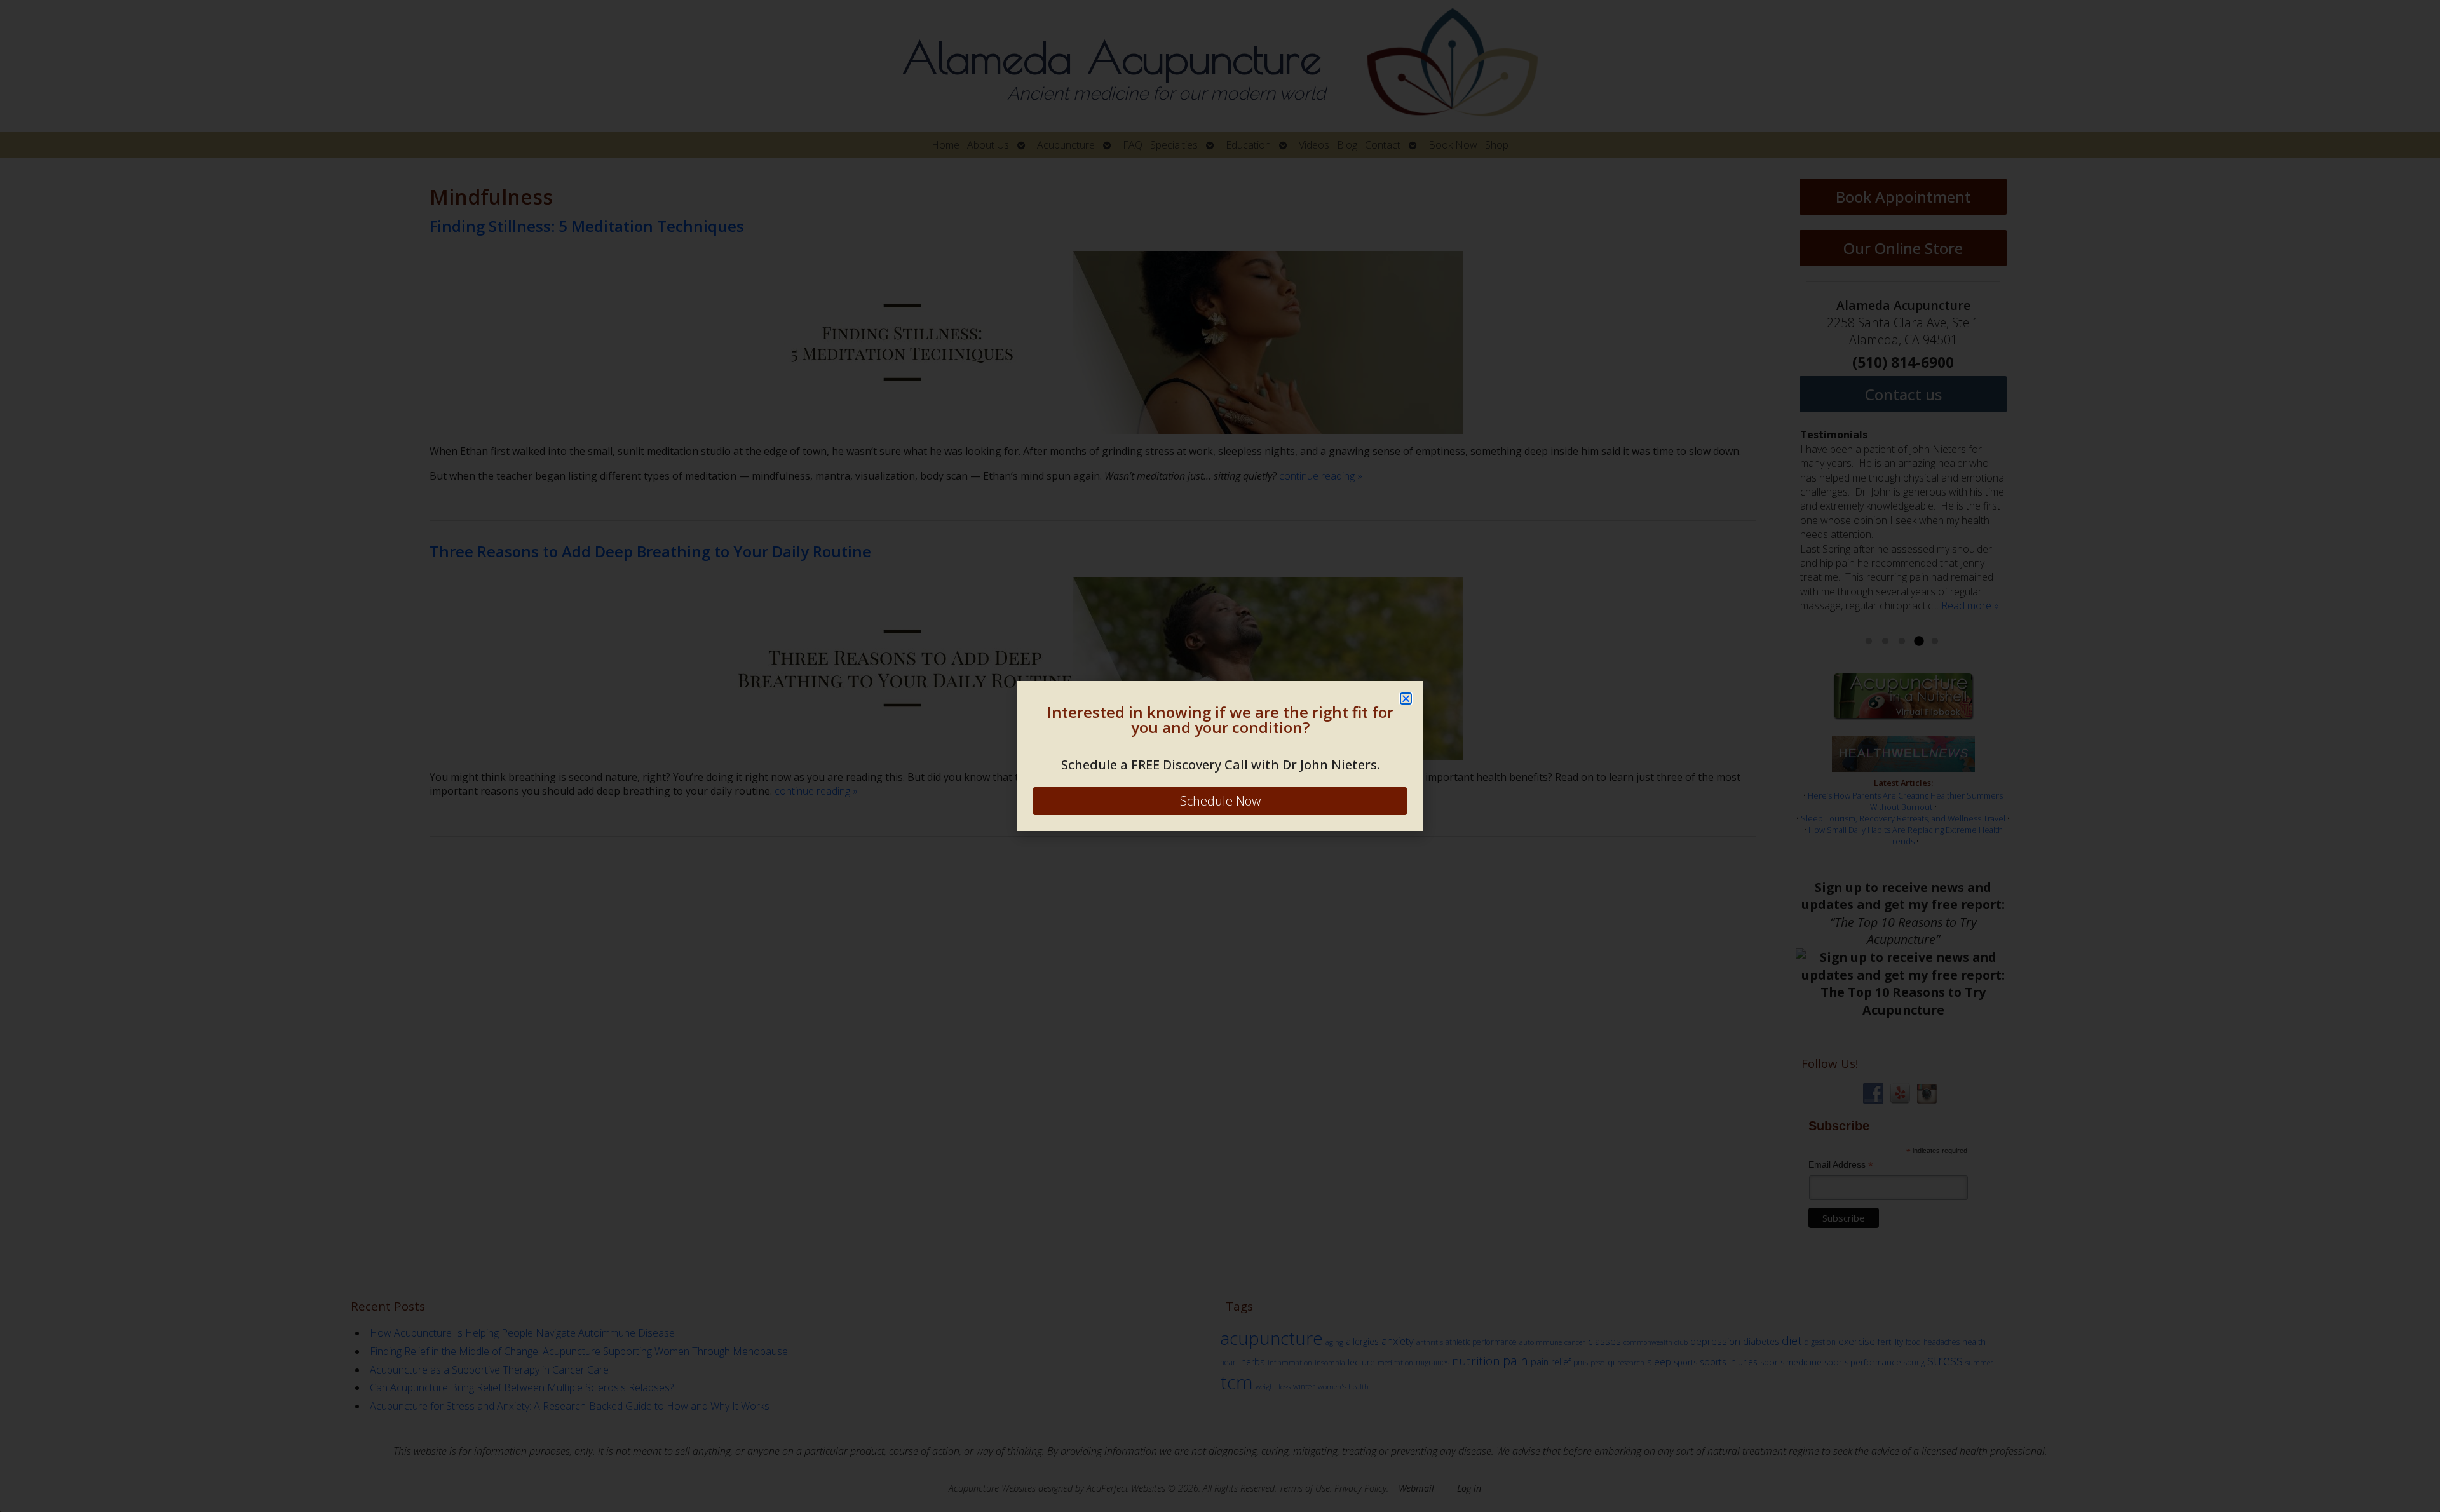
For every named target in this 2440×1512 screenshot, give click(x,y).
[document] (1220, 756)
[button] (1406, 699)
